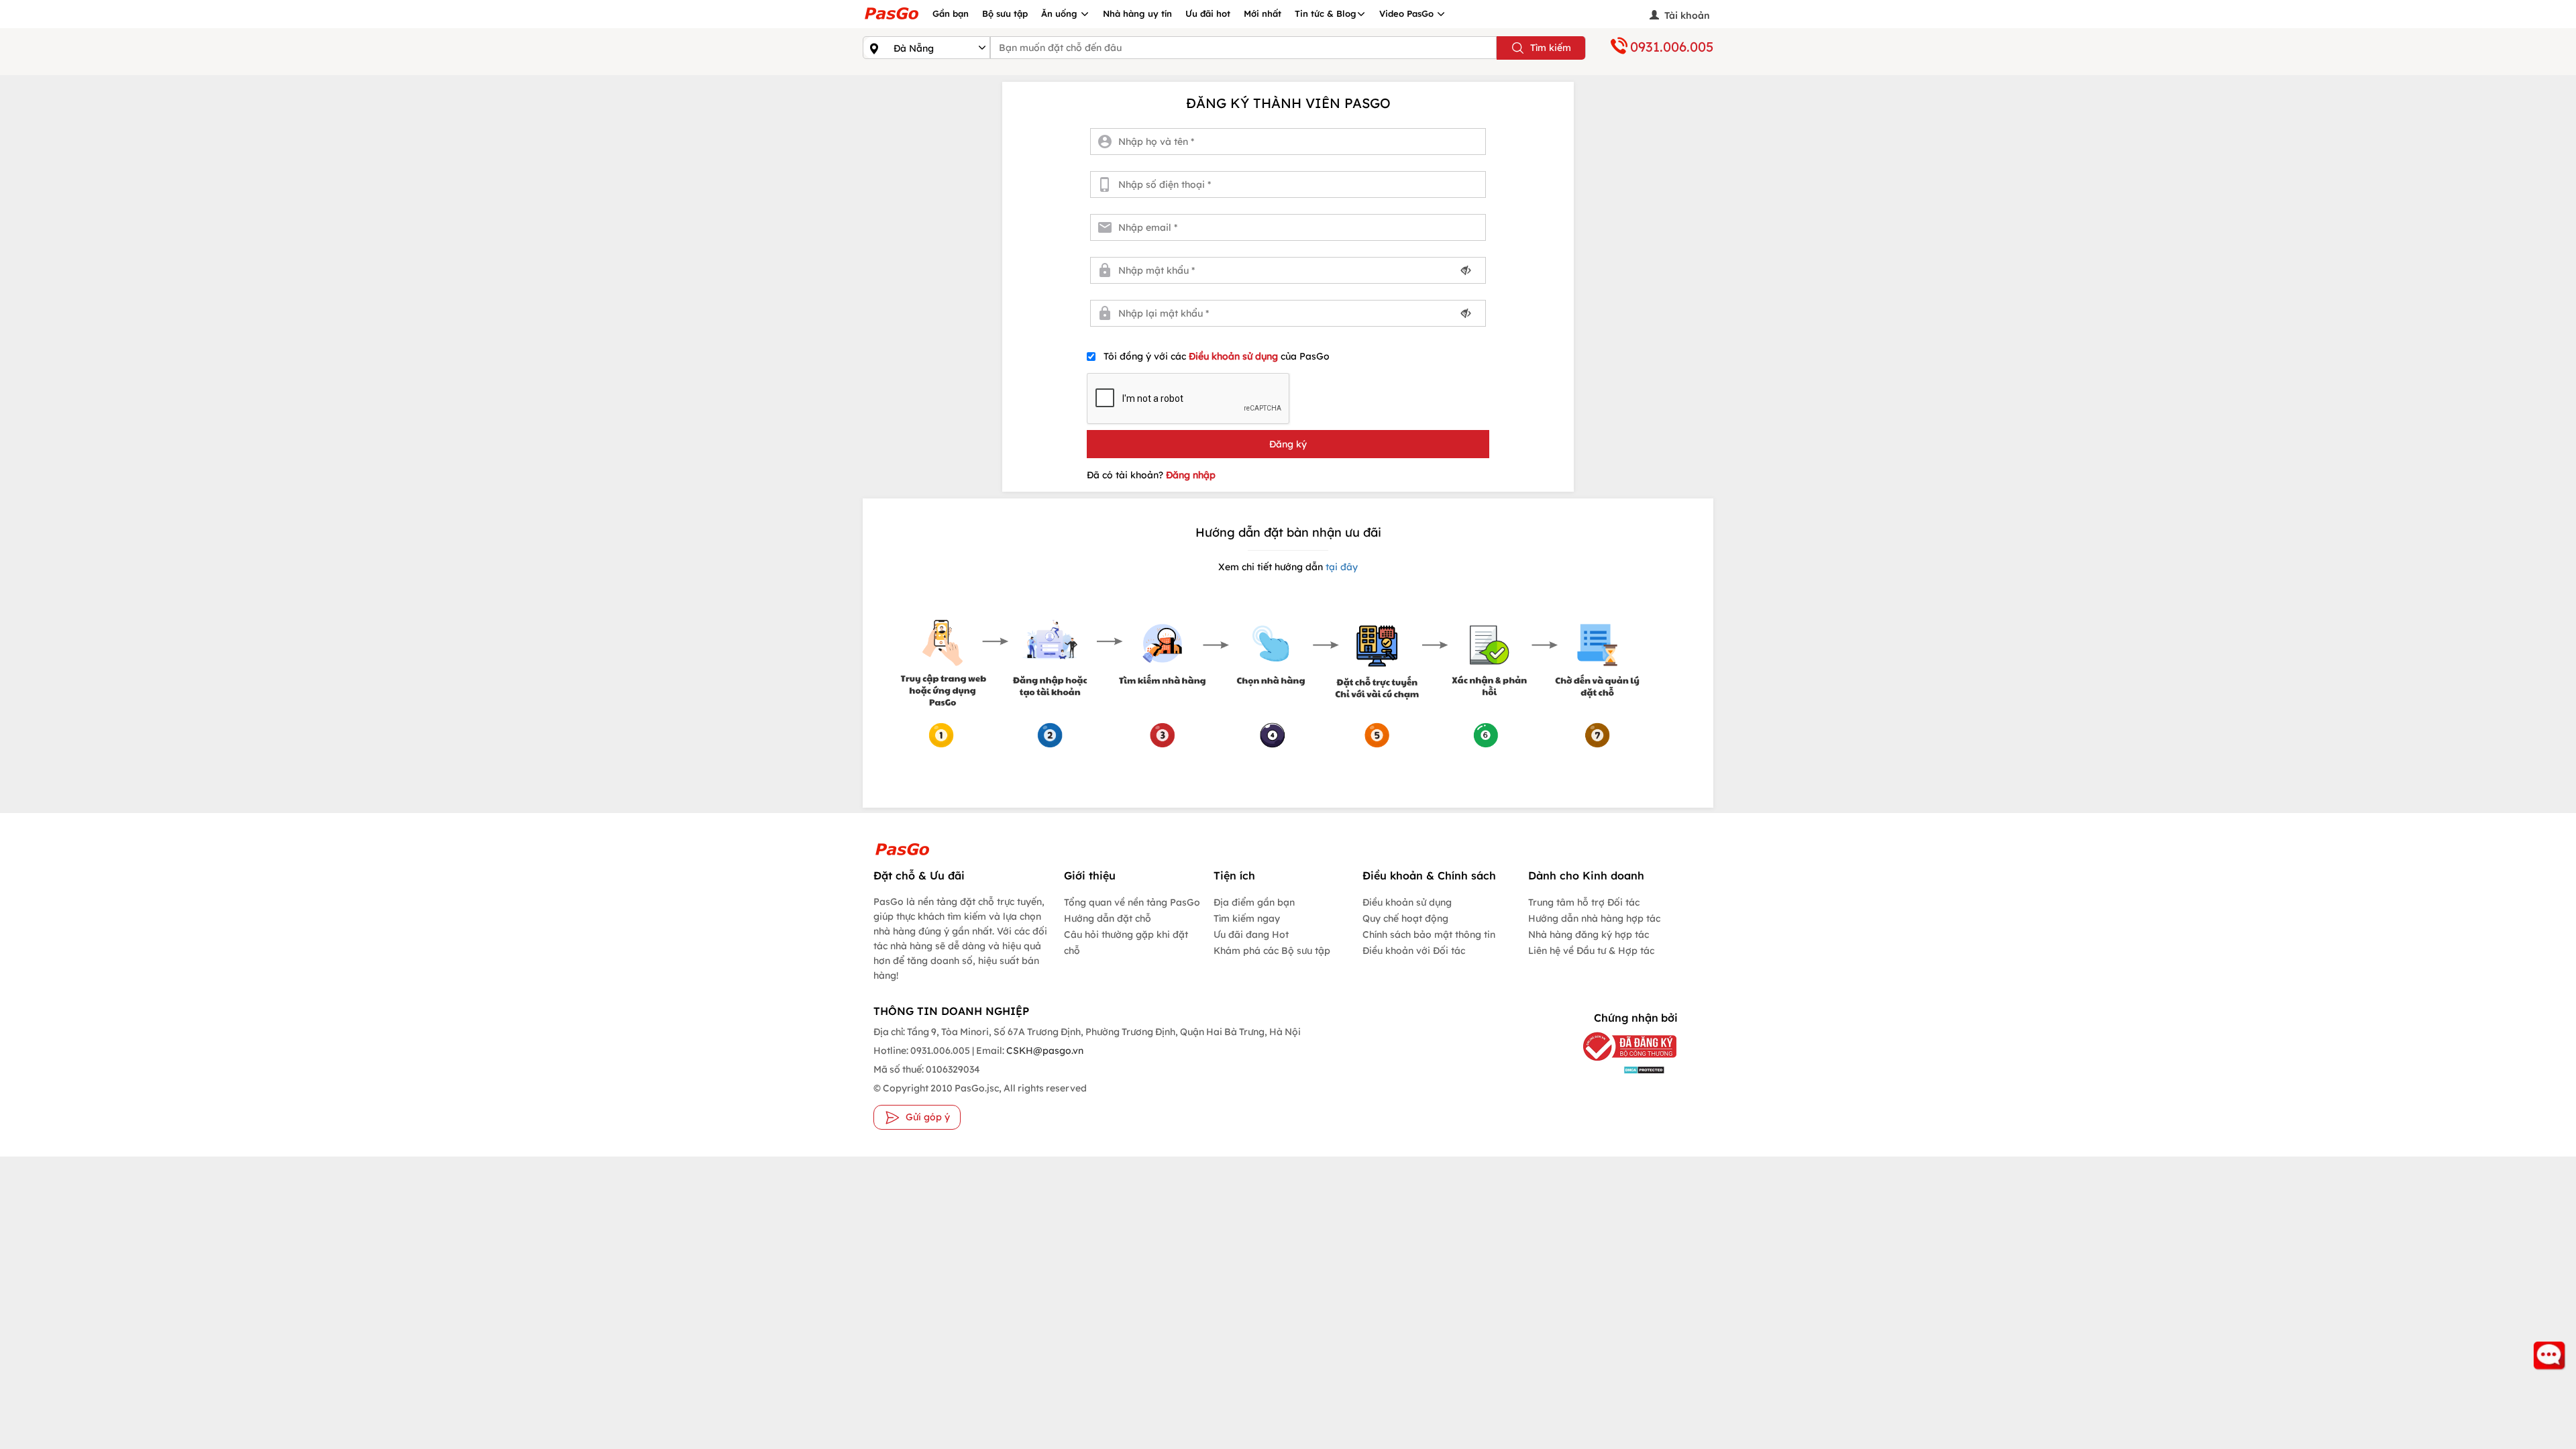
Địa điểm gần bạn (1254, 902)
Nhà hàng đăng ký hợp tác (1589, 934)
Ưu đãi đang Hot (1251, 934)
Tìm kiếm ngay (1247, 918)
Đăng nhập (1191, 475)
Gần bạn (951, 13)
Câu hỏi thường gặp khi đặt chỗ (1126, 943)
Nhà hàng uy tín (1137, 13)
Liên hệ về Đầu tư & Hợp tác (1591, 951)
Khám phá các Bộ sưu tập (1272, 951)
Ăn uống (1061, 13)
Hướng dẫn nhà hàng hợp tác (1594, 918)
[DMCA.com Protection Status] (1620, 1069)
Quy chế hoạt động (1405, 918)
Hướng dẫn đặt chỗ (1108, 918)
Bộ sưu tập (1005, 13)
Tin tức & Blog (1326, 13)
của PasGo (1217, 356)
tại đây (1340, 567)
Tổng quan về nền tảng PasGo (1132, 902)
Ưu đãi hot (1208, 13)
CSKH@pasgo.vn (1044, 1051)
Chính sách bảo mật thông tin (1429, 934)
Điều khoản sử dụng (1235, 356)
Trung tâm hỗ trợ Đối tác (1584, 902)
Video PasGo (1408, 13)
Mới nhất (1263, 13)
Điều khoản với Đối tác (1414, 951)
